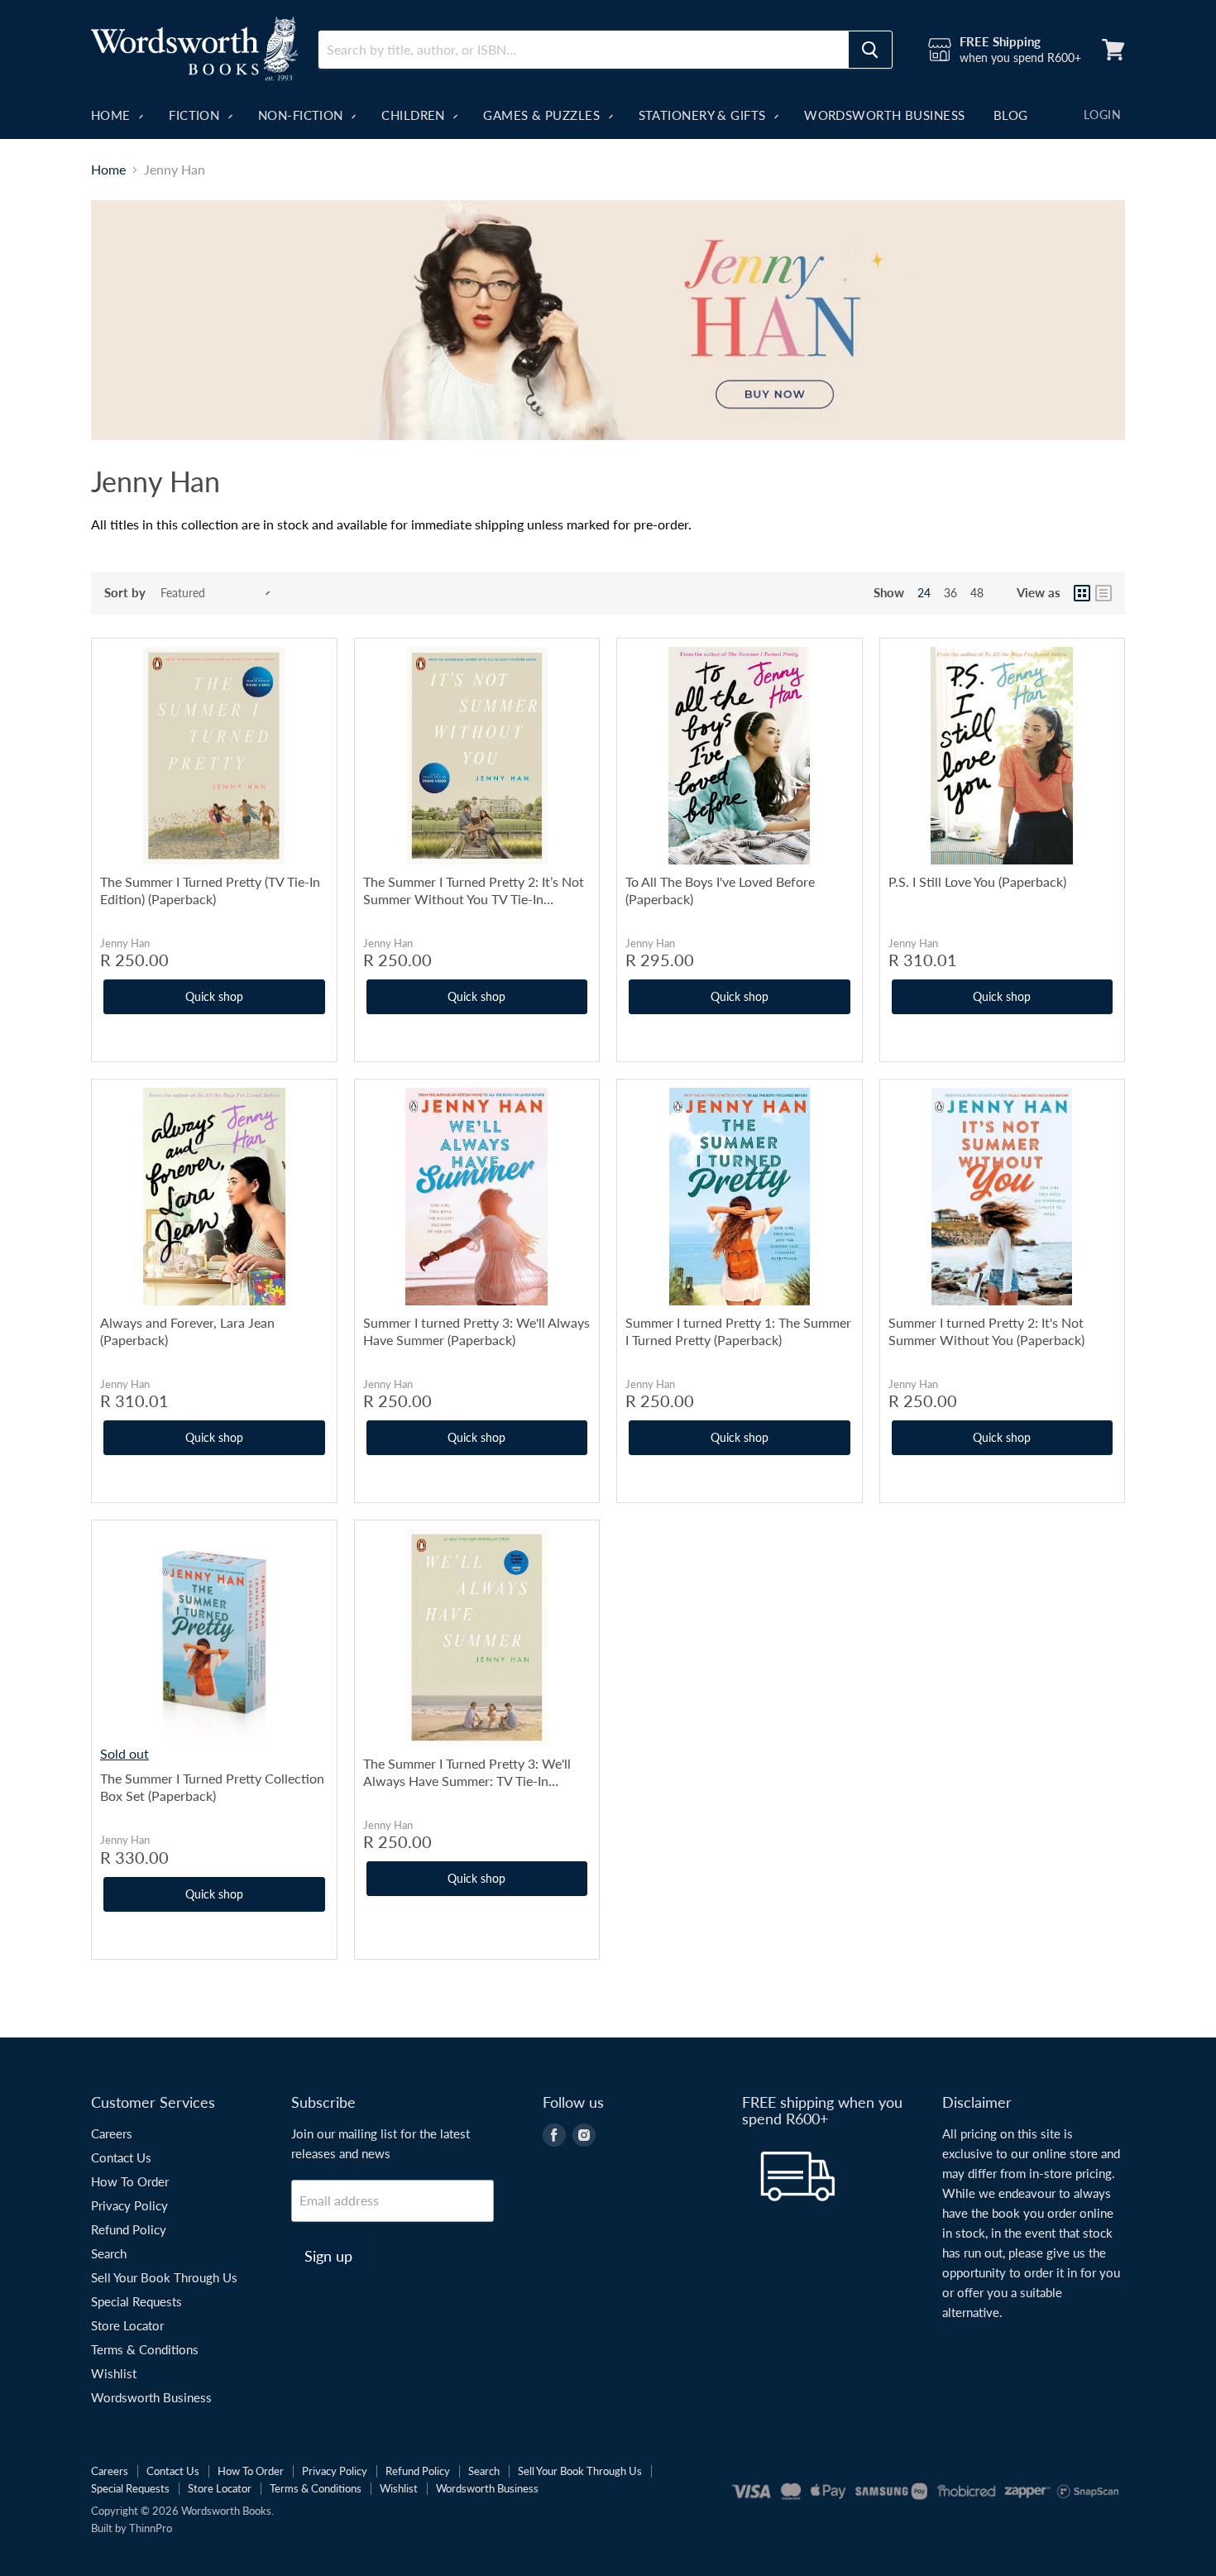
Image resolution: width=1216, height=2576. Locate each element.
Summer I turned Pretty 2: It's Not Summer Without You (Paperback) (986, 1331)
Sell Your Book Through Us (164, 2277)
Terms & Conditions (145, 2349)
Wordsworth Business (885, 115)
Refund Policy (129, 2229)
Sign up (328, 2256)
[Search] (870, 50)
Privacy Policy (129, 2205)
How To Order (130, 2181)
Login (1102, 115)
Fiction (196, 115)
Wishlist (114, 2373)
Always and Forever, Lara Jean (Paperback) (187, 1331)
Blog (1011, 115)
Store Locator (127, 2325)
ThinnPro (151, 2528)
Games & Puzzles (543, 115)
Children (415, 115)
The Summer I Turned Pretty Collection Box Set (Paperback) (212, 1787)
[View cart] (1113, 50)
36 (950, 593)
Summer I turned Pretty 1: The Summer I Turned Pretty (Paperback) (738, 1331)
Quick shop (214, 996)
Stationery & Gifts (704, 115)
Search (109, 2253)
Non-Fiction (302, 115)
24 (924, 593)
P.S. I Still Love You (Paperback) (977, 881)
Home (113, 115)
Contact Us (121, 2157)
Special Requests (136, 2301)
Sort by (125, 593)
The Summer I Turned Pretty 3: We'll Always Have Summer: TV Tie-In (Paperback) (467, 1772)
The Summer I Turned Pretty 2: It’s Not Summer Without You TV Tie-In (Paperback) (474, 891)
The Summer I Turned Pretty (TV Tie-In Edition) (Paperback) (210, 890)
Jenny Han (125, 943)
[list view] (1103, 593)
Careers (112, 2133)
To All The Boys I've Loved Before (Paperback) (720, 890)
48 (977, 593)
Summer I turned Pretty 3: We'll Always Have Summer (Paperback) (476, 1331)
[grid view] (1082, 593)
